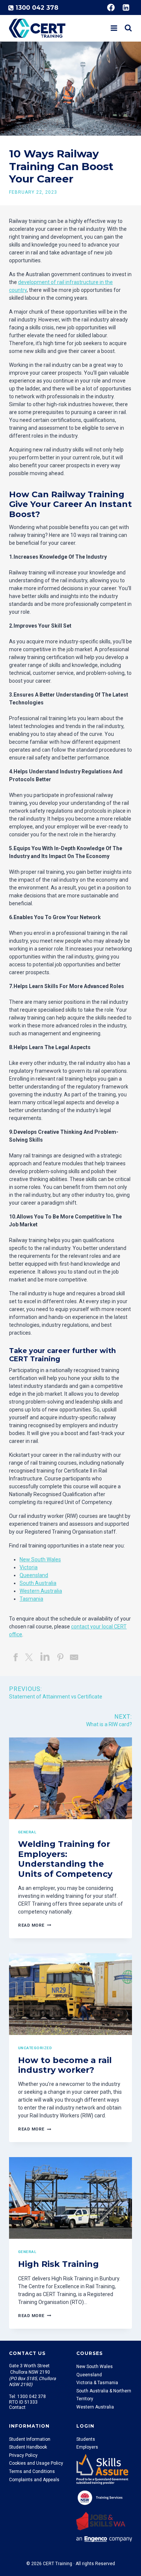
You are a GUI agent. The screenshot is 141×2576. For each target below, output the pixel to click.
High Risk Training (58, 2264)
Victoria (29, 1567)
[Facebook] (111, 7)
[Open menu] (114, 28)
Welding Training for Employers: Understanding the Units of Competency (65, 1859)
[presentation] (70, 1778)
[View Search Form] (128, 28)
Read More (33, 1925)
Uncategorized (35, 2048)
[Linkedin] (126, 7)
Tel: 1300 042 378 (27, 2397)
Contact (17, 2407)
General (27, 1832)
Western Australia (41, 1591)
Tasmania (31, 1599)
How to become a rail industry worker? (65, 2065)
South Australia (38, 1583)
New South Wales (40, 1559)
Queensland (34, 1575)
